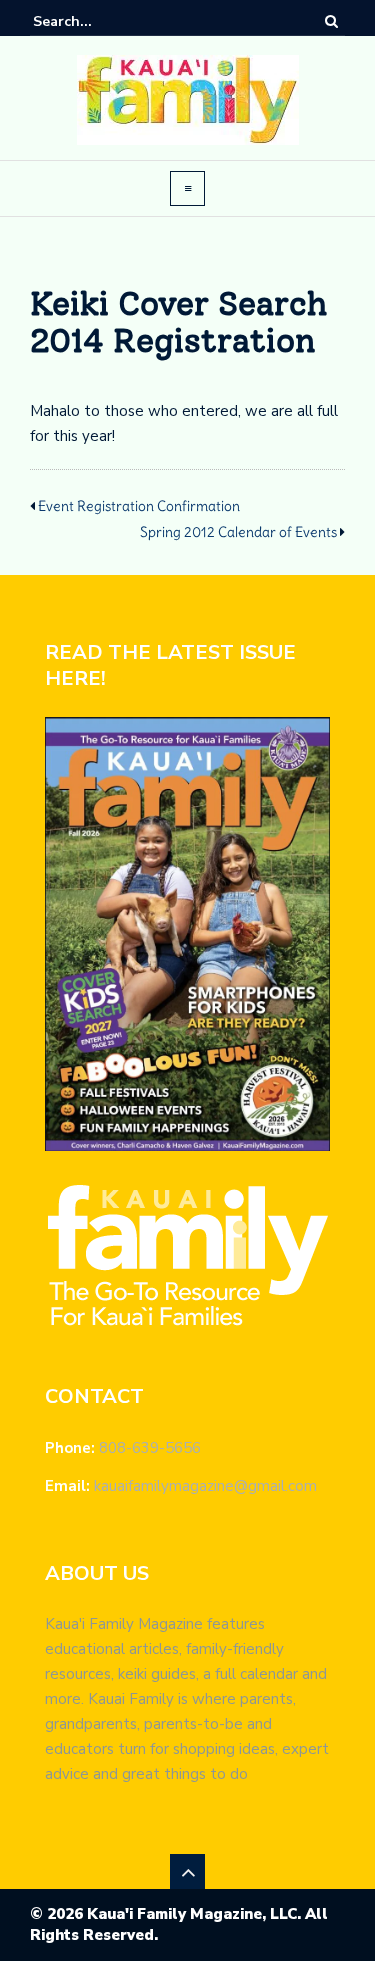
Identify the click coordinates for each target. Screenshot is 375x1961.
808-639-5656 (150, 1448)
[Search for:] (94, 21)
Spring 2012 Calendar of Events (238, 532)
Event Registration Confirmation (139, 506)
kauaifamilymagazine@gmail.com (205, 1486)
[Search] (331, 21)
